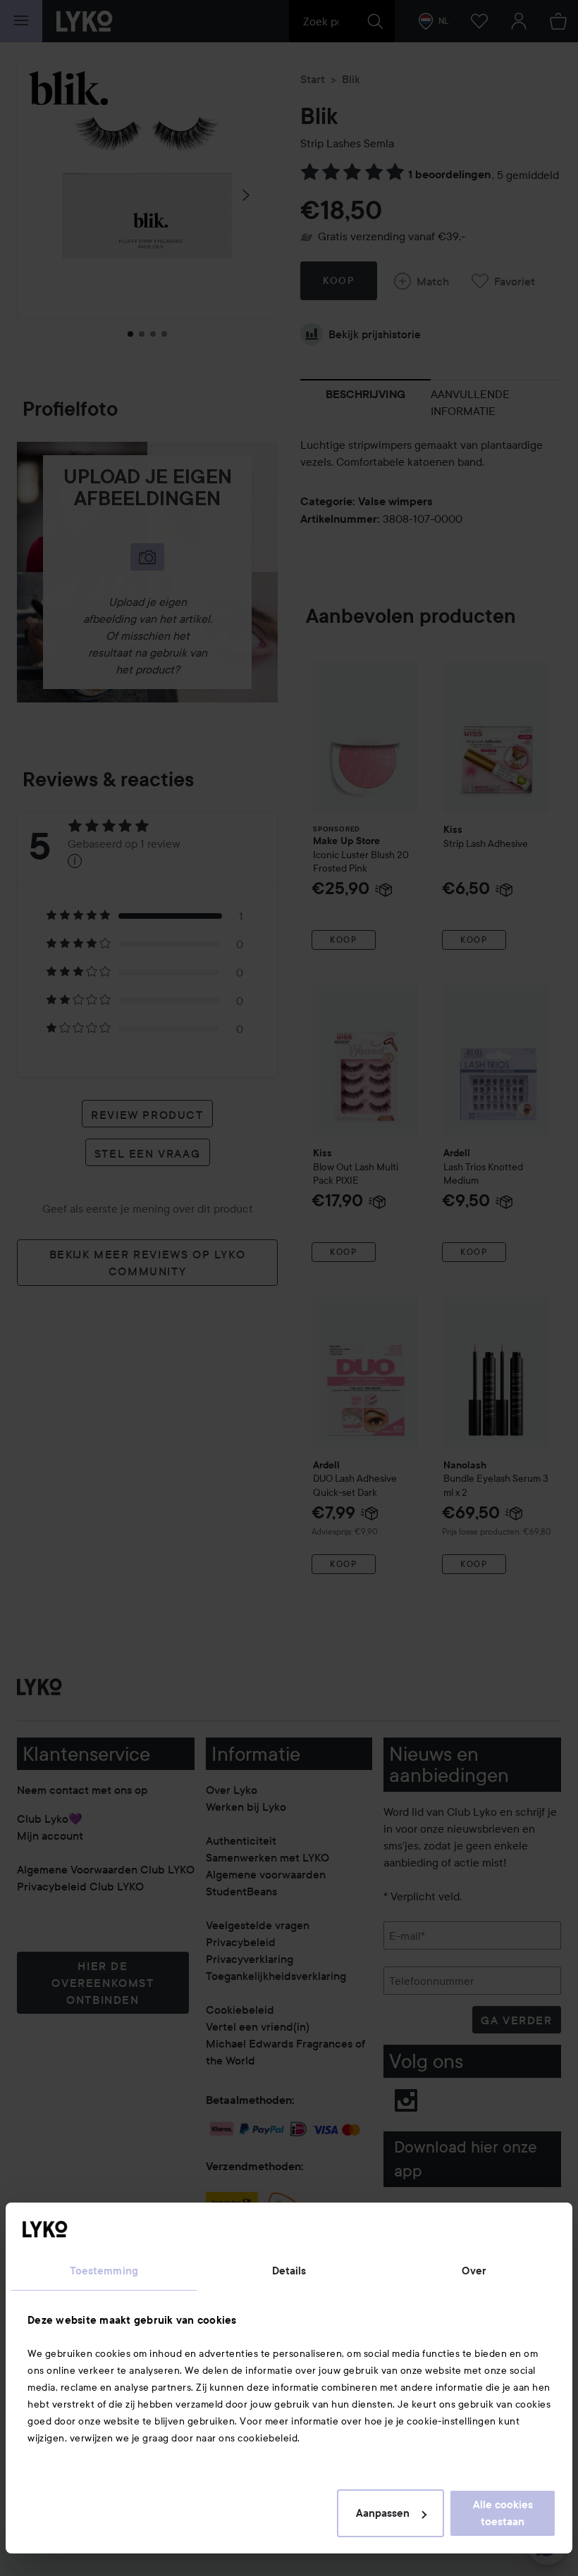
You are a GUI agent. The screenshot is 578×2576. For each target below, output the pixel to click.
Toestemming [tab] (104, 2271)
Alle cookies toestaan (503, 2513)
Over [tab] (474, 2271)
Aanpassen (383, 2513)
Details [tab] (289, 2271)
